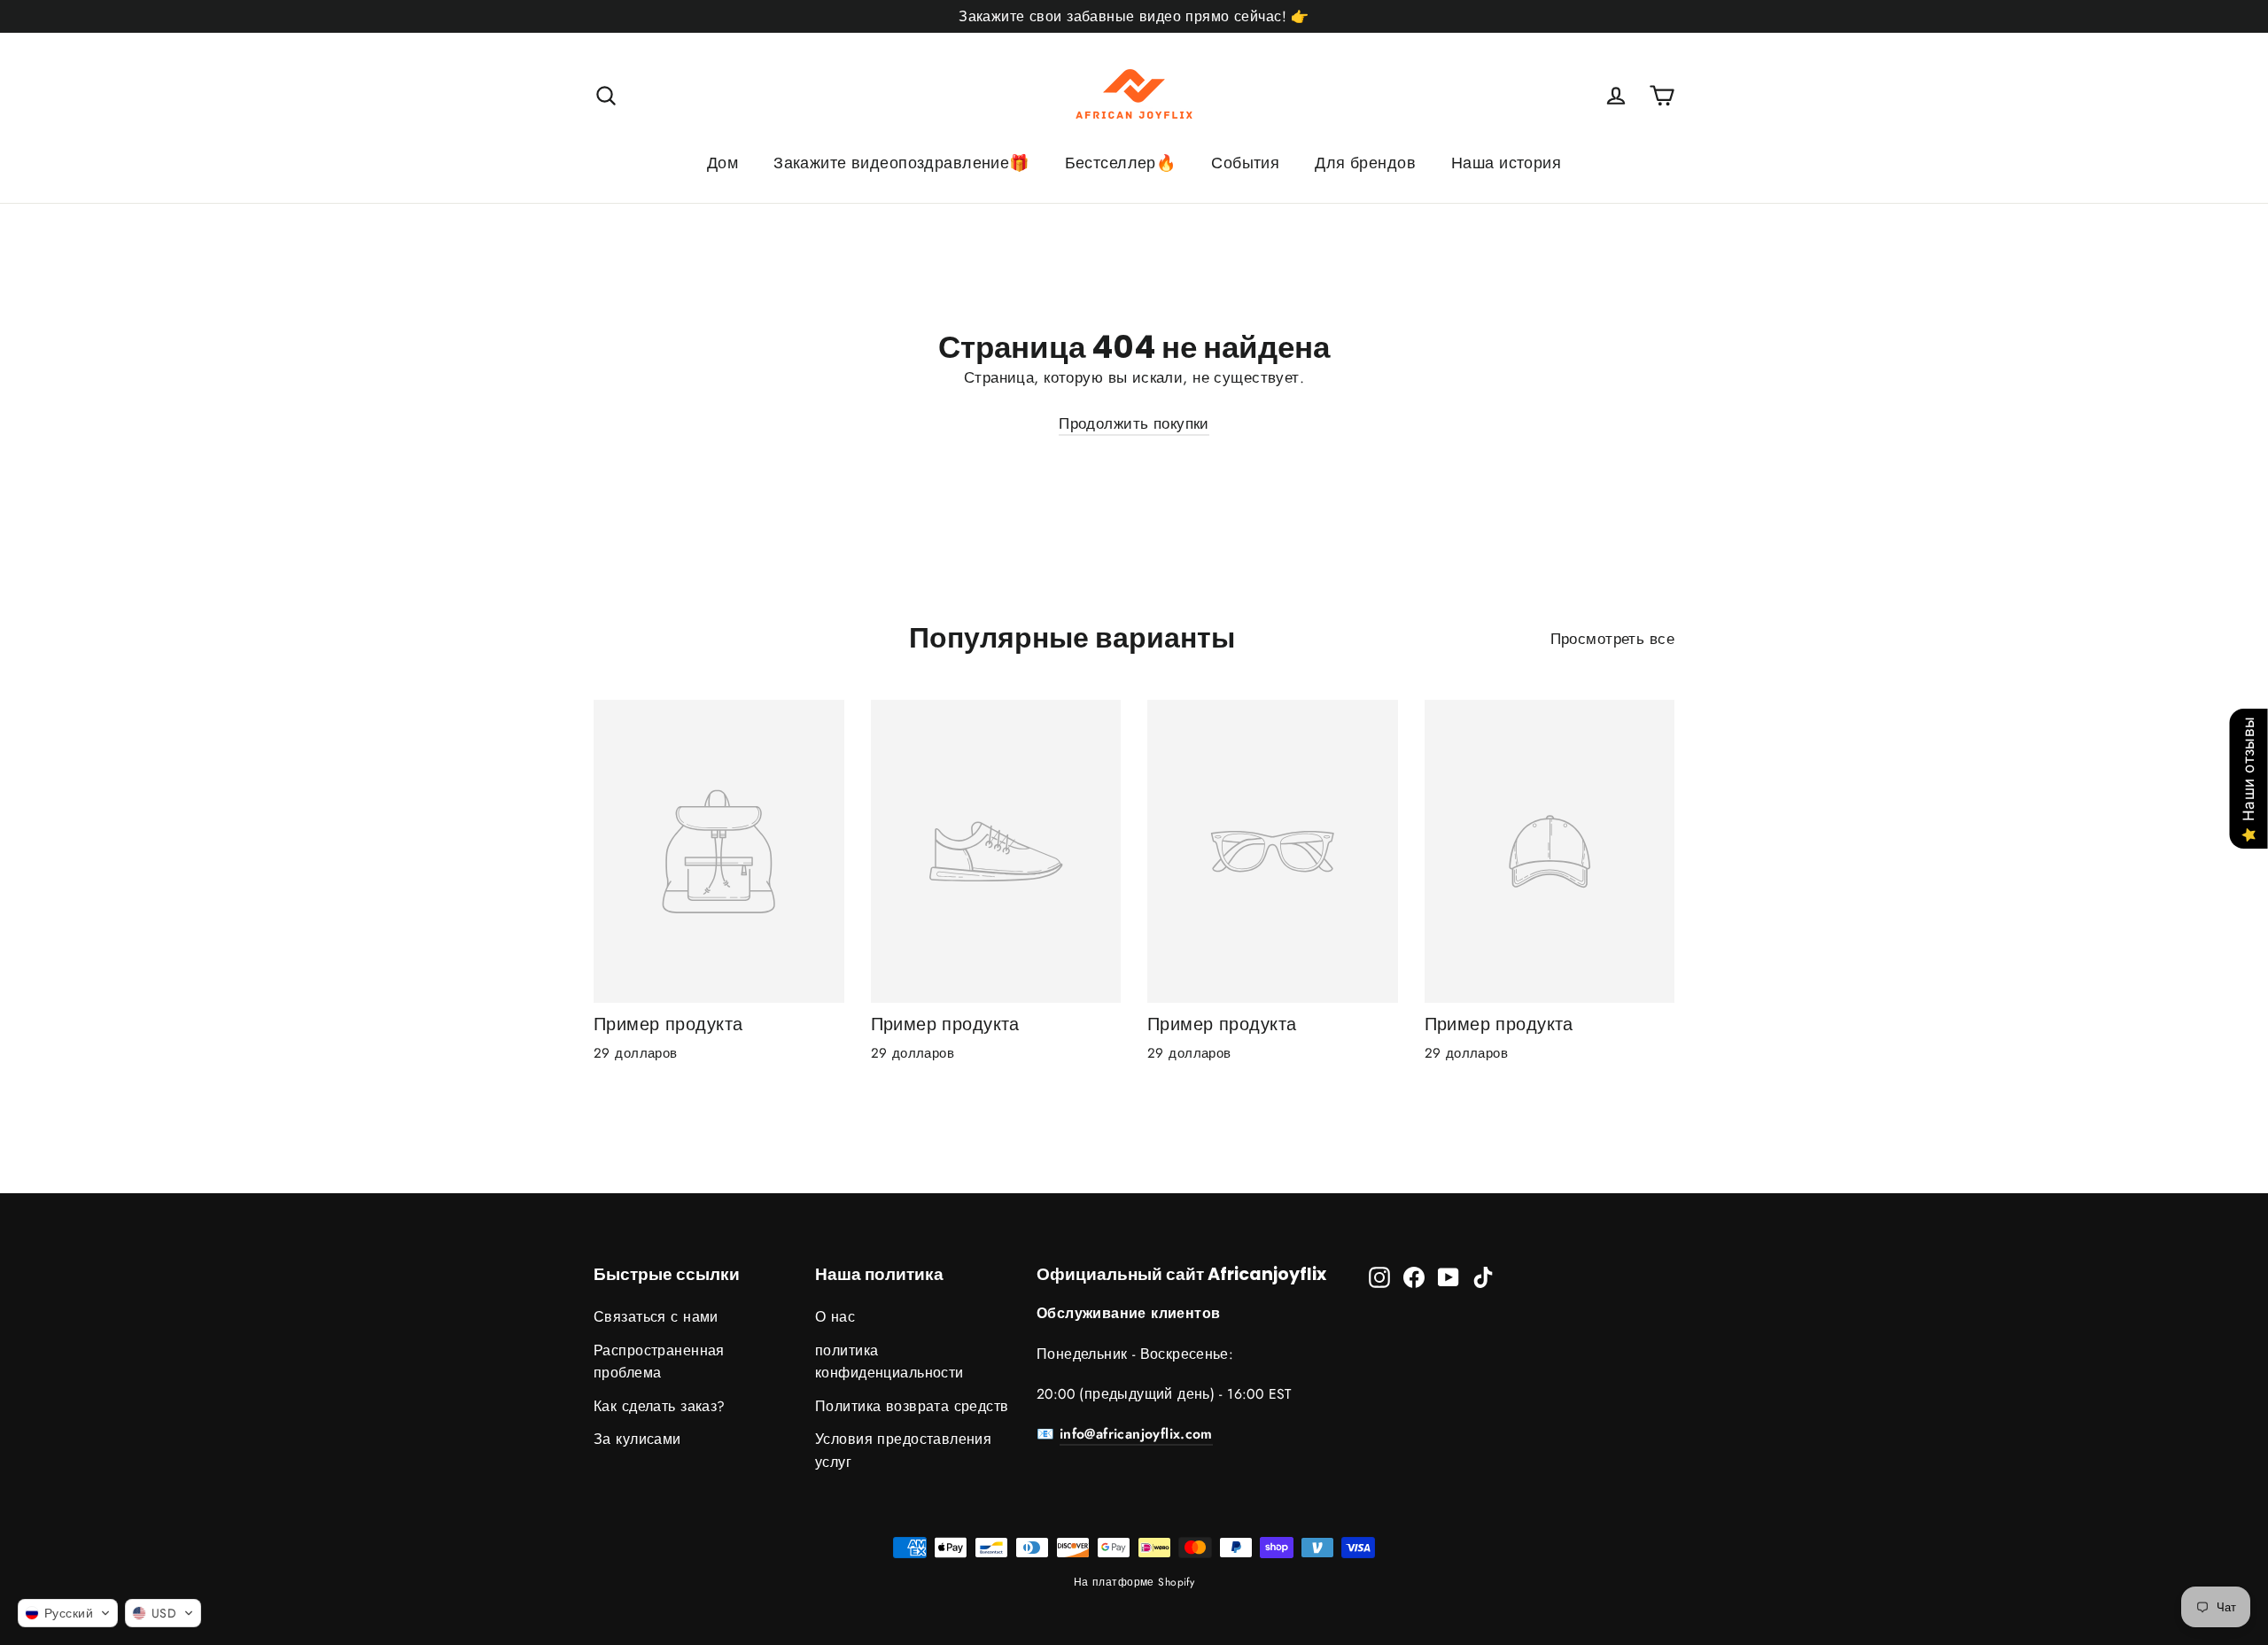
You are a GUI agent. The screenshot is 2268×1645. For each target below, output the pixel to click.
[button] (68, 1613)
